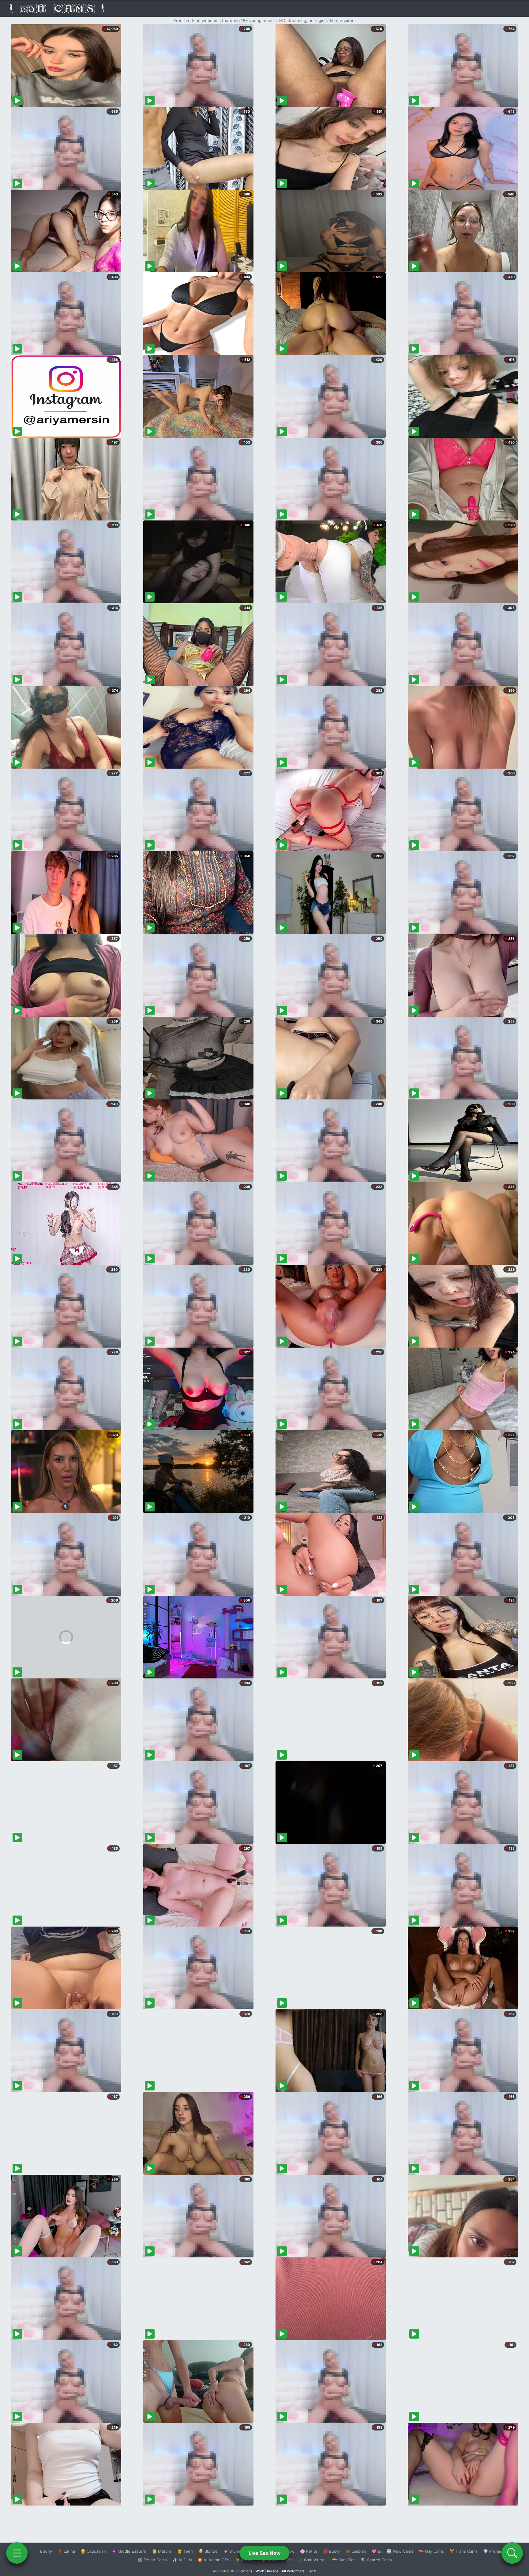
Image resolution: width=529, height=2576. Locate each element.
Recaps (273, 2571)
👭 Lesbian (356, 2551)
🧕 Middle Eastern (129, 2551)
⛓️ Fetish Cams (152, 2560)
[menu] (17, 2553)
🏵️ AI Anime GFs (213, 2560)
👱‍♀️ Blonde (208, 2551)
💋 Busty (331, 2551)
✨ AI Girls (182, 2560)
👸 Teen (185, 2551)
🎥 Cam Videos (312, 2560)
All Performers (293, 2571)
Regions (246, 2571)
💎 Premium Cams (500, 2551)
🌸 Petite (309, 2551)
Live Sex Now (265, 2553)
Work (260, 2571)
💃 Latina (66, 2551)
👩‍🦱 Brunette (235, 2551)
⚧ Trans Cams (463, 2551)
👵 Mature (162, 2551)
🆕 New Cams (400, 2551)
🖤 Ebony (43, 2551)
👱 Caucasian (93, 2551)
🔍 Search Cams (376, 2560)
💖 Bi (376, 2551)
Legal (312, 2571)
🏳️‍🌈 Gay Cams (431, 2551)
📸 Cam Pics (344, 2560)
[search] (512, 2553)
